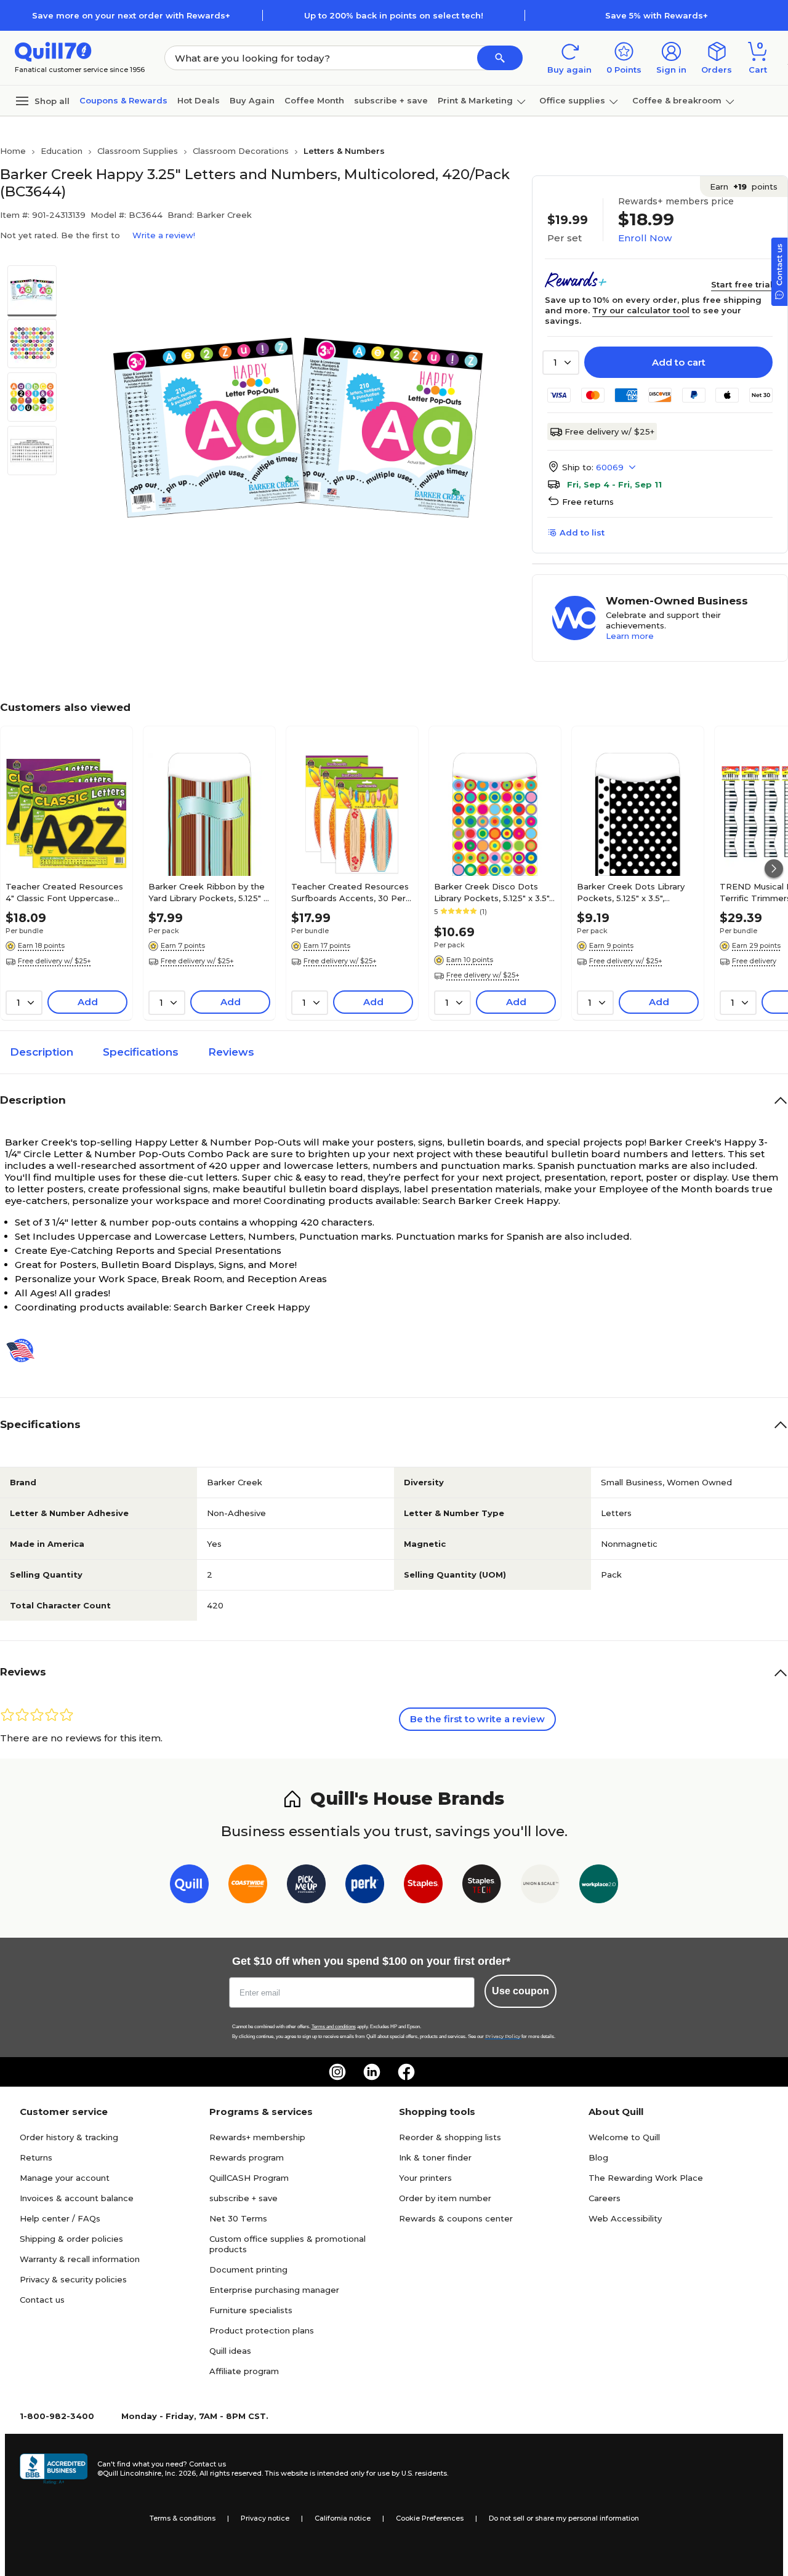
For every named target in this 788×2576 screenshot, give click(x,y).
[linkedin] (372, 2072)
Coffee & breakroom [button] (677, 100)
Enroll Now (645, 238)
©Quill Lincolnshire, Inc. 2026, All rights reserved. (180, 2473)
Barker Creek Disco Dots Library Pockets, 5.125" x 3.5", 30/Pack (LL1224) (492, 892)
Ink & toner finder (435, 2157)
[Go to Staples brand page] (423, 1886)
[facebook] (406, 2072)
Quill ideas (230, 2351)
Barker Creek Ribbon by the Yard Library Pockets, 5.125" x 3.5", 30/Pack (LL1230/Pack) (208, 892)
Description (42, 1052)
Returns (36, 2157)
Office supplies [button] (572, 100)
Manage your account (65, 2178)
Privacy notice (265, 2518)
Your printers (425, 2178)
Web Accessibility (625, 2218)
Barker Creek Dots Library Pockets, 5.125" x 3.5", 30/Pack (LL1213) (631, 892)
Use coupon (521, 1991)
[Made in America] (25, 1350)
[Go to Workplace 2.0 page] (599, 1886)
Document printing (248, 2269)
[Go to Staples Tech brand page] (482, 1886)
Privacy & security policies (73, 2279)
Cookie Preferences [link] (430, 2518)
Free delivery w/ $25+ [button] (54, 961)
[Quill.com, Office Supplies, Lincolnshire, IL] (54, 2469)
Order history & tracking (69, 2137)
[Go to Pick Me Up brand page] (306, 1886)
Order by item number (445, 2198)
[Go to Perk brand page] (365, 1886)
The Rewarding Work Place (646, 2178)
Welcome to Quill (624, 2137)
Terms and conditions (334, 2027)
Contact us (42, 2300)
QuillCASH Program (249, 2178)
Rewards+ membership (257, 2137)
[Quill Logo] (53, 51)
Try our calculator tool (641, 310)
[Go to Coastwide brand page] (248, 1886)
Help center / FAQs (60, 2218)
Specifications (141, 1052)
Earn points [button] (744, 187)
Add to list (582, 532)
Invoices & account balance (77, 2198)
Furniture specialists (251, 2310)
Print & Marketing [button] (475, 100)
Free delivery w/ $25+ (609, 431)
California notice (343, 2518)
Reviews (231, 1052)
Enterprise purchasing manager (274, 2290)
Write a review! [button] (164, 235)
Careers (605, 2198)
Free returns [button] (588, 502)
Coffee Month (314, 100)
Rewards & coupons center (456, 2218)
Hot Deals (199, 100)
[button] (500, 58)
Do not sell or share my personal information (564, 2518)
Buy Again (252, 100)
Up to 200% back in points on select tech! (394, 15)
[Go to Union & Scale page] (540, 1886)
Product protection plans (262, 2330)
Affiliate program (244, 2371)
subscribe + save (391, 100)
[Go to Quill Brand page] (189, 1886)
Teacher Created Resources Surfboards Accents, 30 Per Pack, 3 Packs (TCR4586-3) (350, 892)
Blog (598, 2157)
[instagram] (337, 2072)
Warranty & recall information (80, 2259)
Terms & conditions (183, 2518)
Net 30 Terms (238, 2218)
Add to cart (679, 362)
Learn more (630, 636)
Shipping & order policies (71, 2239)
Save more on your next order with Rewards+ (131, 15)
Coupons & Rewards (123, 100)
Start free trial (742, 284)
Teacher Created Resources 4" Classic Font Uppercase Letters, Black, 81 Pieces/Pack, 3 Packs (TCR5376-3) (64, 892)
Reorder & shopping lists (450, 2137)
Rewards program (247, 2157)
